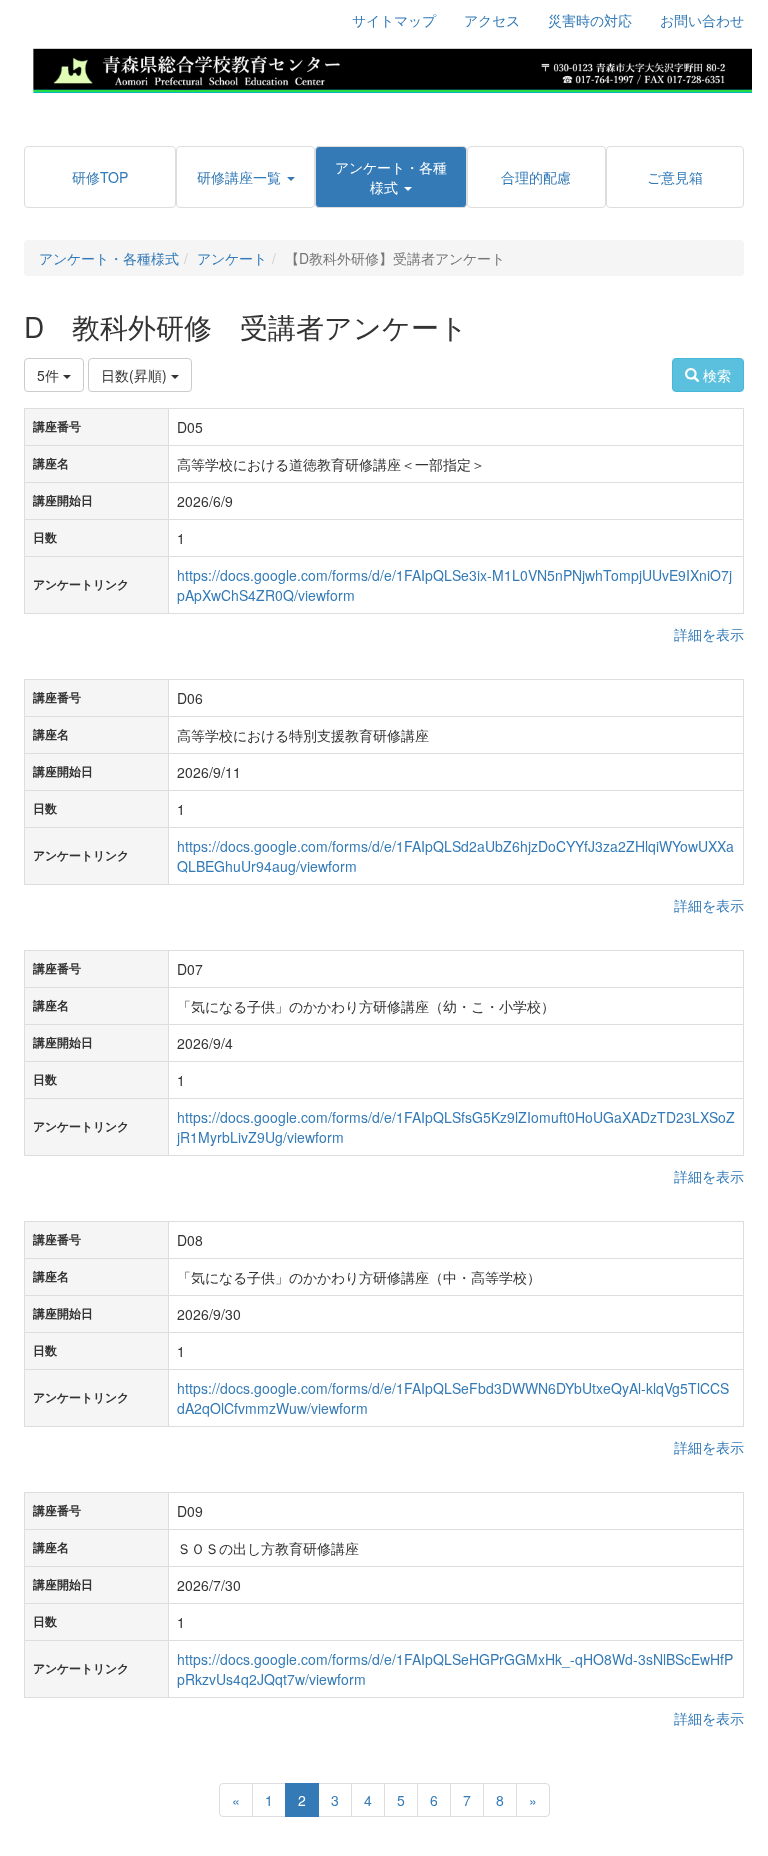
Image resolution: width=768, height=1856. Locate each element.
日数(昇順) (136, 375)
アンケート (232, 258)
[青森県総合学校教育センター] (392, 68)
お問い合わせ (702, 20)
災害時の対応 (590, 20)
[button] (245, 177)
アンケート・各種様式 (109, 258)
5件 (50, 375)
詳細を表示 (709, 634)
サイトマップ (394, 20)
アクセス (492, 20)
